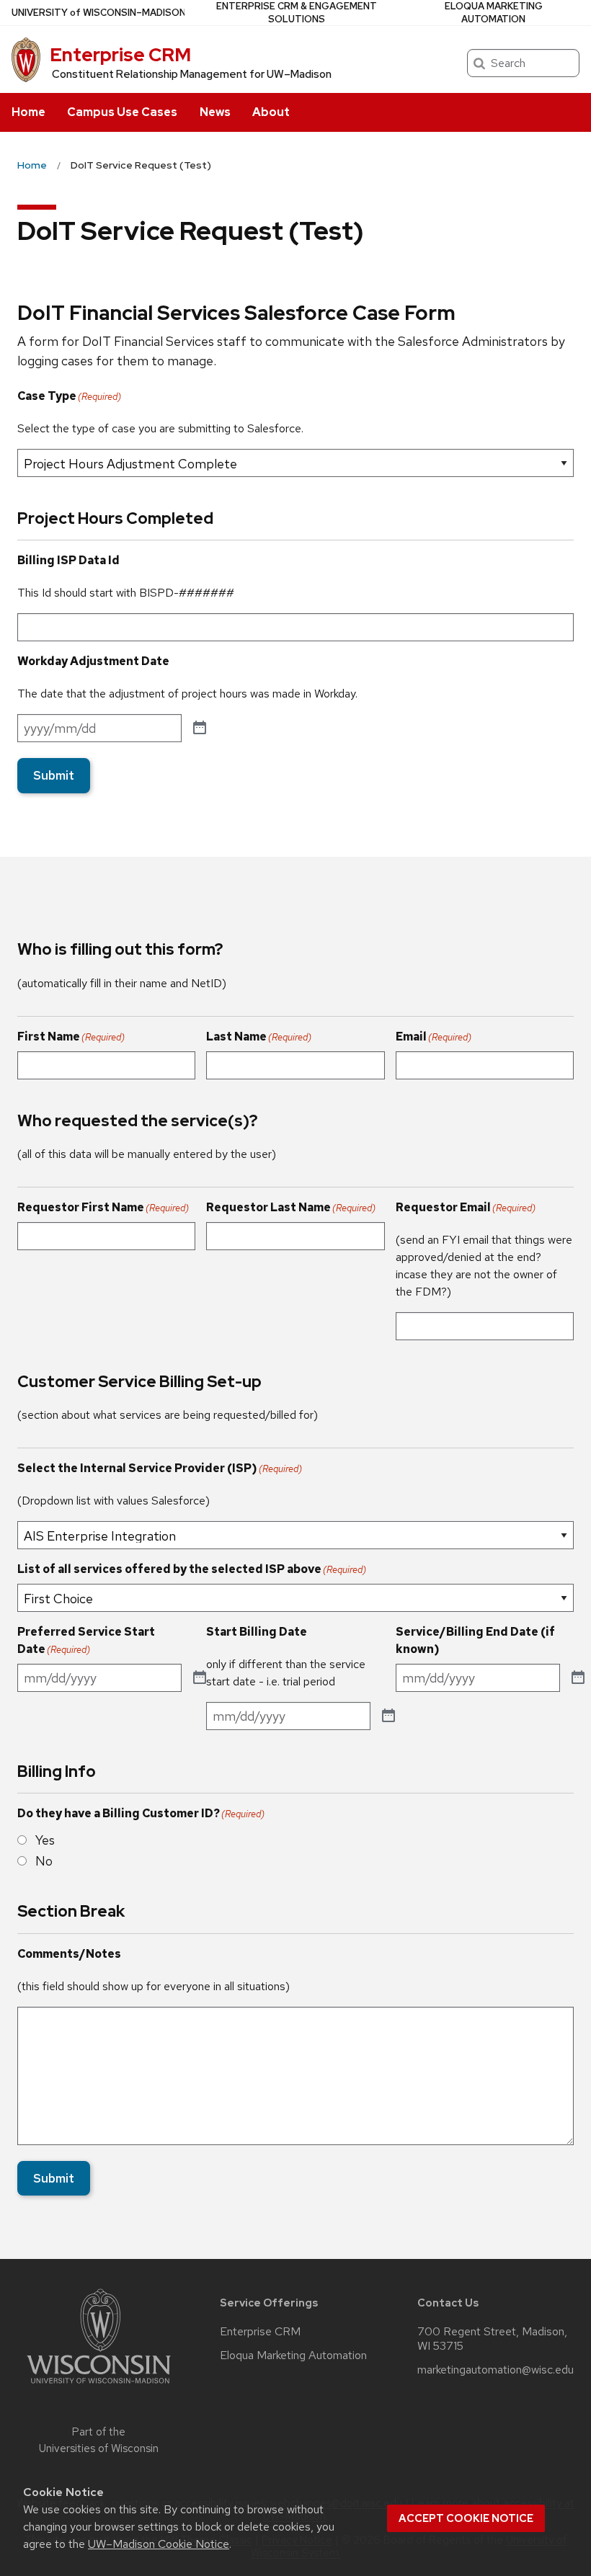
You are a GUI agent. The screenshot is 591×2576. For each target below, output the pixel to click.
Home (28, 112)
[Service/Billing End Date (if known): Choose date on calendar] (578, 1678)
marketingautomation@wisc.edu (496, 2370)
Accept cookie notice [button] (466, 2518)
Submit (54, 775)
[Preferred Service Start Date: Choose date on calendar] (200, 1678)
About (271, 112)
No (44, 1861)
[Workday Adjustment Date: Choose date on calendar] (200, 728)
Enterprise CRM (120, 55)
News (215, 112)
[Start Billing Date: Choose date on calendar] (388, 1716)
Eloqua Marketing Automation (494, 13)
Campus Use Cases (122, 112)
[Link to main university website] (99, 2386)
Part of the (99, 2440)
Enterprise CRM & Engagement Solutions (297, 13)
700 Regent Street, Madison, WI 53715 (492, 2339)
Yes (45, 1840)
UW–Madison (99, 13)
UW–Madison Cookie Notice (159, 2544)
